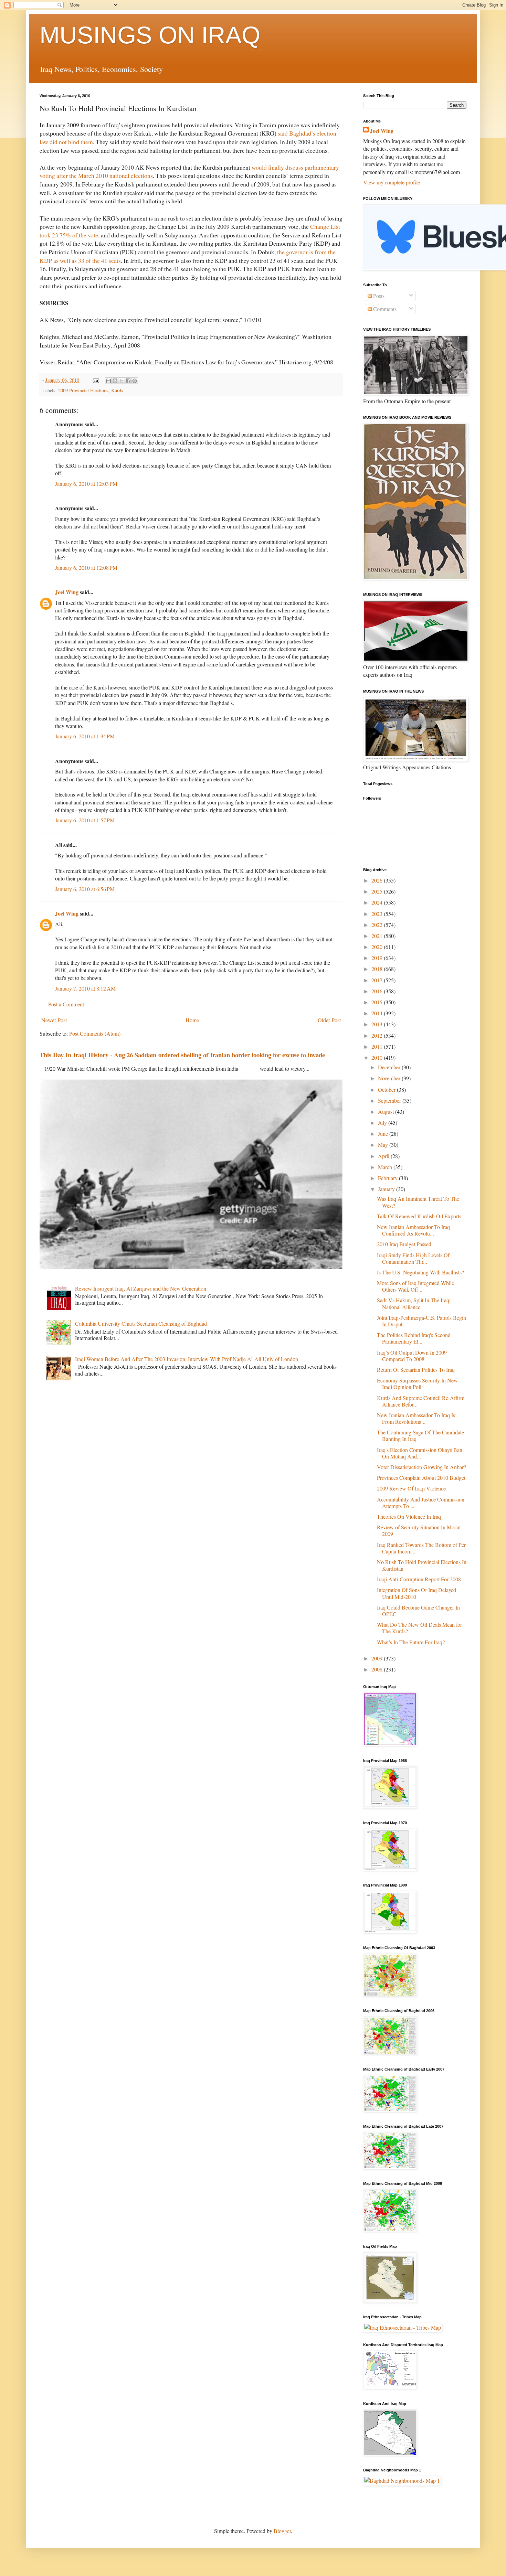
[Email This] (108, 381)
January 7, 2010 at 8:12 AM (85, 988)
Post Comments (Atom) (95, 1033)
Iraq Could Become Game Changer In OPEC (418, 1611)
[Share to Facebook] (128, 381)
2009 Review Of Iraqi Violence (411, 1488)
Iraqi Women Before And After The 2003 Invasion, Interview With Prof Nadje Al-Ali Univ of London (187, 1359)
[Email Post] (96, 380)
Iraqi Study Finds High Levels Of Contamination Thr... (413, 1258)
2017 (378, 980)
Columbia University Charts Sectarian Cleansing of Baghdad (141, 1323)
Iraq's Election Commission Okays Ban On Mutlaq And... (420, 1453)
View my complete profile (392, 182)
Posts (378, 296)
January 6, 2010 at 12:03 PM (86, 484)
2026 (378, 880)
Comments (384, 309)
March (386, 1167)
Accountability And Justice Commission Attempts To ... (421, 1503)
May (384, 1145)
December (390, 1067)
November (390, 1078)
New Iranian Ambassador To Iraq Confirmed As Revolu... (413, 1230)
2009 (378, 1658)
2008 (378, 1669)
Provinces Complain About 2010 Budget (421, 1478)
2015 (378, 1002)
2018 (378, 969)
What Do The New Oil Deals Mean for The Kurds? (419, 1628)
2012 (378, 1035)
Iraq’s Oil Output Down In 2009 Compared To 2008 (412, 1356)
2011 (378, 1046)
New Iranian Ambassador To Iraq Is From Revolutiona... (416, 1418)
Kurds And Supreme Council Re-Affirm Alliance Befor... (421, 1401)
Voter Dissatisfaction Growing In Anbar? (421, 1467)
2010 (378, 1057)
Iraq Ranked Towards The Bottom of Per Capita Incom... (421, 1548)
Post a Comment (66, 1004)
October (387, 1089)
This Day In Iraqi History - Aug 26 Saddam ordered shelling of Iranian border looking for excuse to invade (182, 1055)
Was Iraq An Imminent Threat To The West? (418, 1202)
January (387, 1189)
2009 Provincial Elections (83, 390)
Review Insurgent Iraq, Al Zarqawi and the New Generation (141, 1288)
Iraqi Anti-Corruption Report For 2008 (419, 1579)
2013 (378, 1024)
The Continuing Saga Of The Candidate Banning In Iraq (420, 1435)
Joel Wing (67, 592)
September (390, 1100)
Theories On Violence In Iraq (409, 1516)
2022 (378, 925)
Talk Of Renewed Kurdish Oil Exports (419, 1216)
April (384, 1156)
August (387, 1111)
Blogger (282, 2531)
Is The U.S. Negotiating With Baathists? (420, 1272)
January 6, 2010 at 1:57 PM (85, 820)
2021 (378, 936)
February (388, 1178)
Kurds (117, 390)
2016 (378, 991)
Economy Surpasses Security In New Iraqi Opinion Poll (417, 1383)
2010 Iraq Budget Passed (404, 1244)
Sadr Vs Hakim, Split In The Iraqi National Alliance (414, 1303)
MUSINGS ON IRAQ (150, 35)
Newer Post (54, 1020)
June (384, 1134)
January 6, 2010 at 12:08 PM (86, 568)
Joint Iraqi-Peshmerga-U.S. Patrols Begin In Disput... (421, 1321)
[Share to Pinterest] (135, 381)
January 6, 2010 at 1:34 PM (85, 736)
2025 (378, 891)
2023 (378, 914)
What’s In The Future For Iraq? (411, 1642)
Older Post (329, 1020)
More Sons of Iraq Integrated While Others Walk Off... (415, 1286)
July (383, 1123)
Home (192, 1020)
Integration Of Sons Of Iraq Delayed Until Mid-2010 (417, 1593)
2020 (378, 947)
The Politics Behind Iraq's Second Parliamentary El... (414, 1338)
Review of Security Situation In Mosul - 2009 (420, 1530)
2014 (378, 1013)
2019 (378, 958)
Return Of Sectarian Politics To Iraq (416, 1370)
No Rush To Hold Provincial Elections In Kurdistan (422, 1565)
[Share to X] (122, 381)
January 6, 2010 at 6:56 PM (85, 889)
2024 (378, 902)
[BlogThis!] (115, 381)
